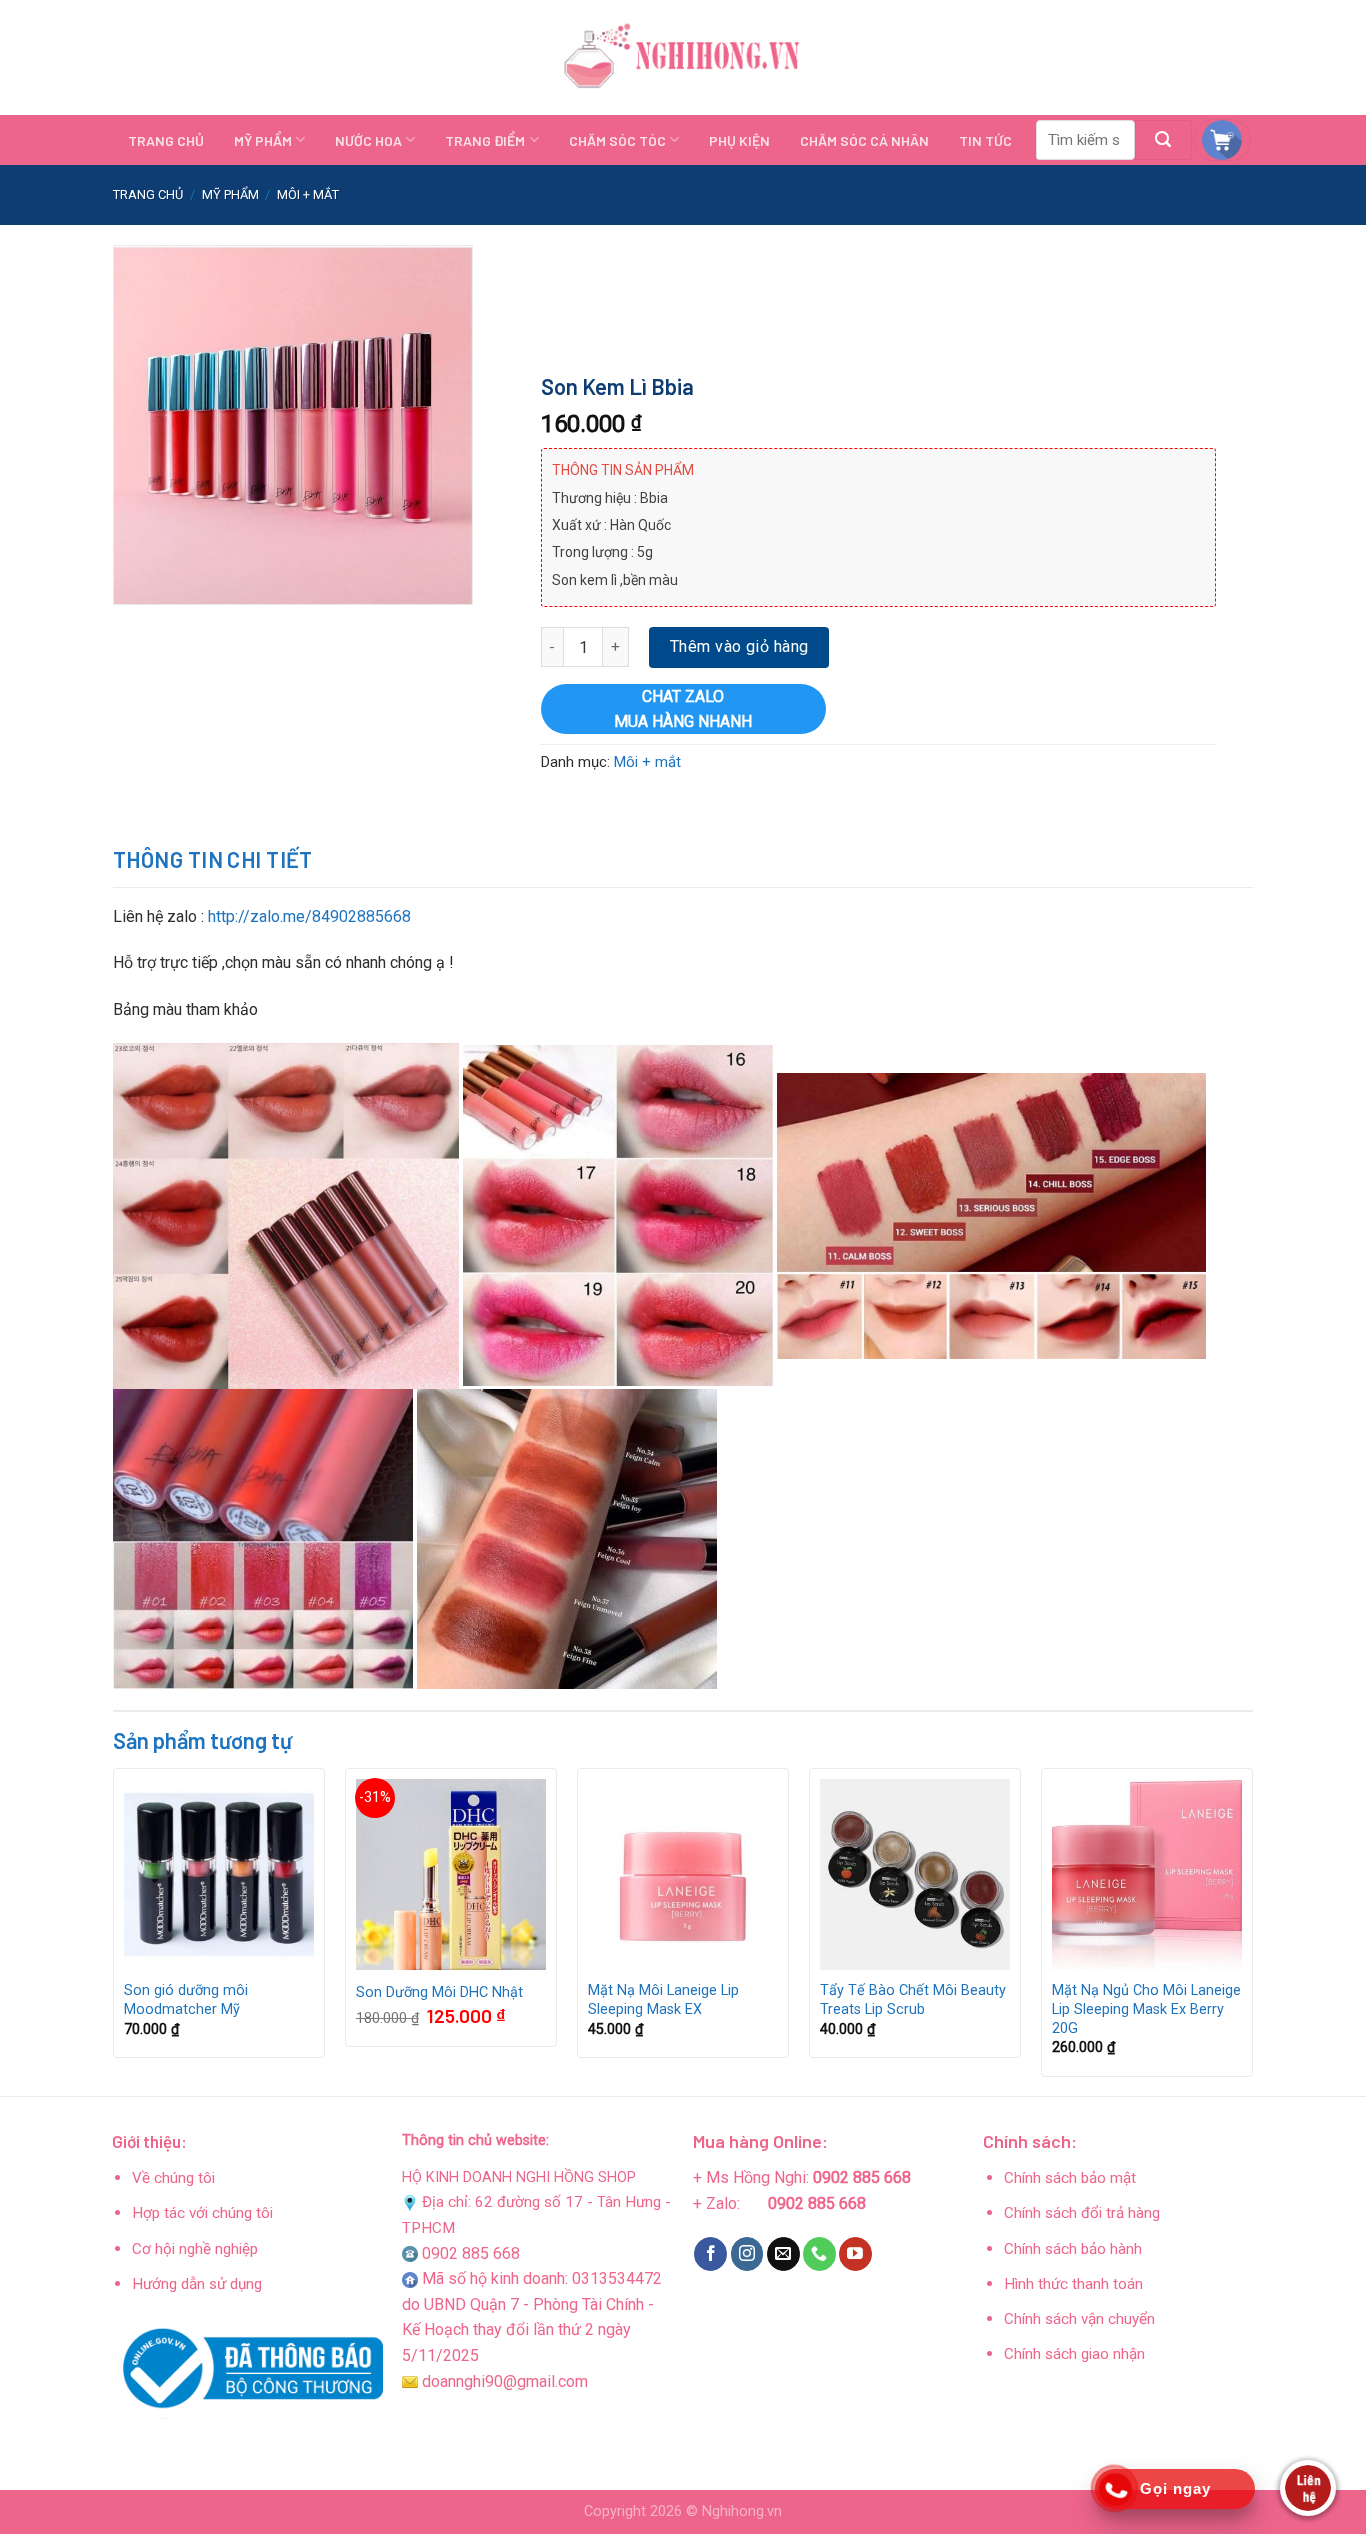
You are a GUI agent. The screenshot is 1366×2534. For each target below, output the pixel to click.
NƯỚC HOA (368, 140)
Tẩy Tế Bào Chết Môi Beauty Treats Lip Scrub (913, 2000)
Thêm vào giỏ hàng (739, 647)
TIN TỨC (985, 140)
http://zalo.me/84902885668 (307, 916)
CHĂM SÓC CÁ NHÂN (864, 140)
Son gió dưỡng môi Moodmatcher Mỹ (186, 2000)
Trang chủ (148, 194)
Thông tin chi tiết (213, 859)
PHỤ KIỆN (739, 140)
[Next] (1252, 1930)
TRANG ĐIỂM (485, 140)
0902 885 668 (471, 2253)
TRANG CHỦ (166, 140)
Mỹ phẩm (230, 194)
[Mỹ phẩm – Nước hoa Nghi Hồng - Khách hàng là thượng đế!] (683, 58)
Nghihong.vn (742, 2511)
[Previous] (114, 1930)
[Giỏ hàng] (1222, 140)
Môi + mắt (308, 194)
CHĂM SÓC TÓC (617, 140)
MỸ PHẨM (263, 140)
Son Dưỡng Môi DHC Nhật (439, 1992)
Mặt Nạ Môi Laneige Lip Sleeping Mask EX (663, 2000)
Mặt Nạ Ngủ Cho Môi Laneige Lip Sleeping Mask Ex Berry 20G (1146, 2009)
